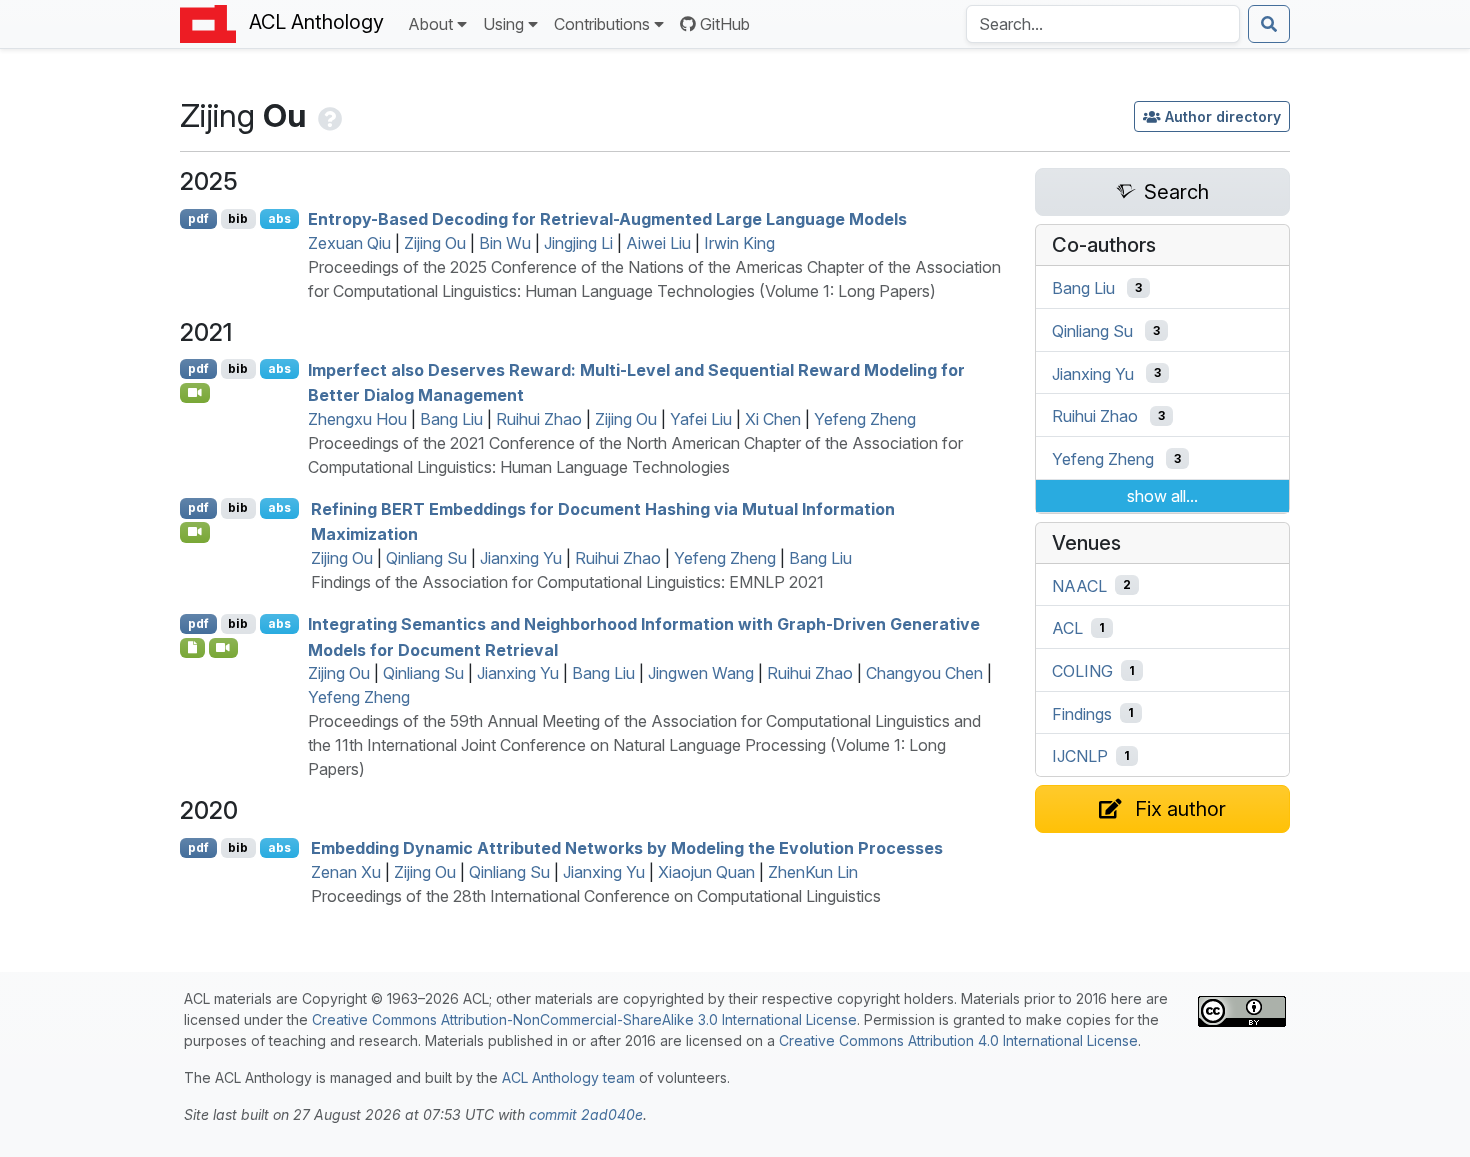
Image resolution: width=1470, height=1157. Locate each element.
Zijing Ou (435, 243)
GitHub (725, 24)
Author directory (1223, 116)
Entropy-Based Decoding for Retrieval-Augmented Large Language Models (607, 219)
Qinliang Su (426, 558)
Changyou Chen (924, 673)
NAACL (1079, 585)
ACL (1067, 628)
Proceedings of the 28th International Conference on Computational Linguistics (596, 896)
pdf (198, 218)
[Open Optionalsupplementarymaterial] (192, 648)
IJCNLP (1080, 756)
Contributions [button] (602, 24)
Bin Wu (505, 243)
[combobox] (1103, 24)
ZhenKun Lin (813, 872)
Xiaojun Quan (706, 872)
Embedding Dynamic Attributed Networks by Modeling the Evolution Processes (627, 848)
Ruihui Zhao (539, 419)
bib (238, 218)
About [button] (430, 24)
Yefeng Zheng (865, 419)
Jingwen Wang (701, 673)
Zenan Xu (346, 872)
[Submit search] (1269, 24)
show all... (1162, 496)
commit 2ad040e (586, 1114)
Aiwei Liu (658, 243)
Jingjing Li (578, 243)
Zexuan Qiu (349, 243)
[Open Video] (195, 393)
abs (279, 218)
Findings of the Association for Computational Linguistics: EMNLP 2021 (567, 582)
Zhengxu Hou (357, 419)
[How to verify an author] (328, 115)
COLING (1082, 671)
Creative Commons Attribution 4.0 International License (958, 1040)
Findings (1082, 713)
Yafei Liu (701, 419)
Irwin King (739, 243)
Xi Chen (773, 419)
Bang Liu (451, 419)
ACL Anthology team (568, 1077)
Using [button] (503, 24)
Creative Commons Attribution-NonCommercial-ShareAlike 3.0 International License (584, 1019)
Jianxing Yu (521, 558)
